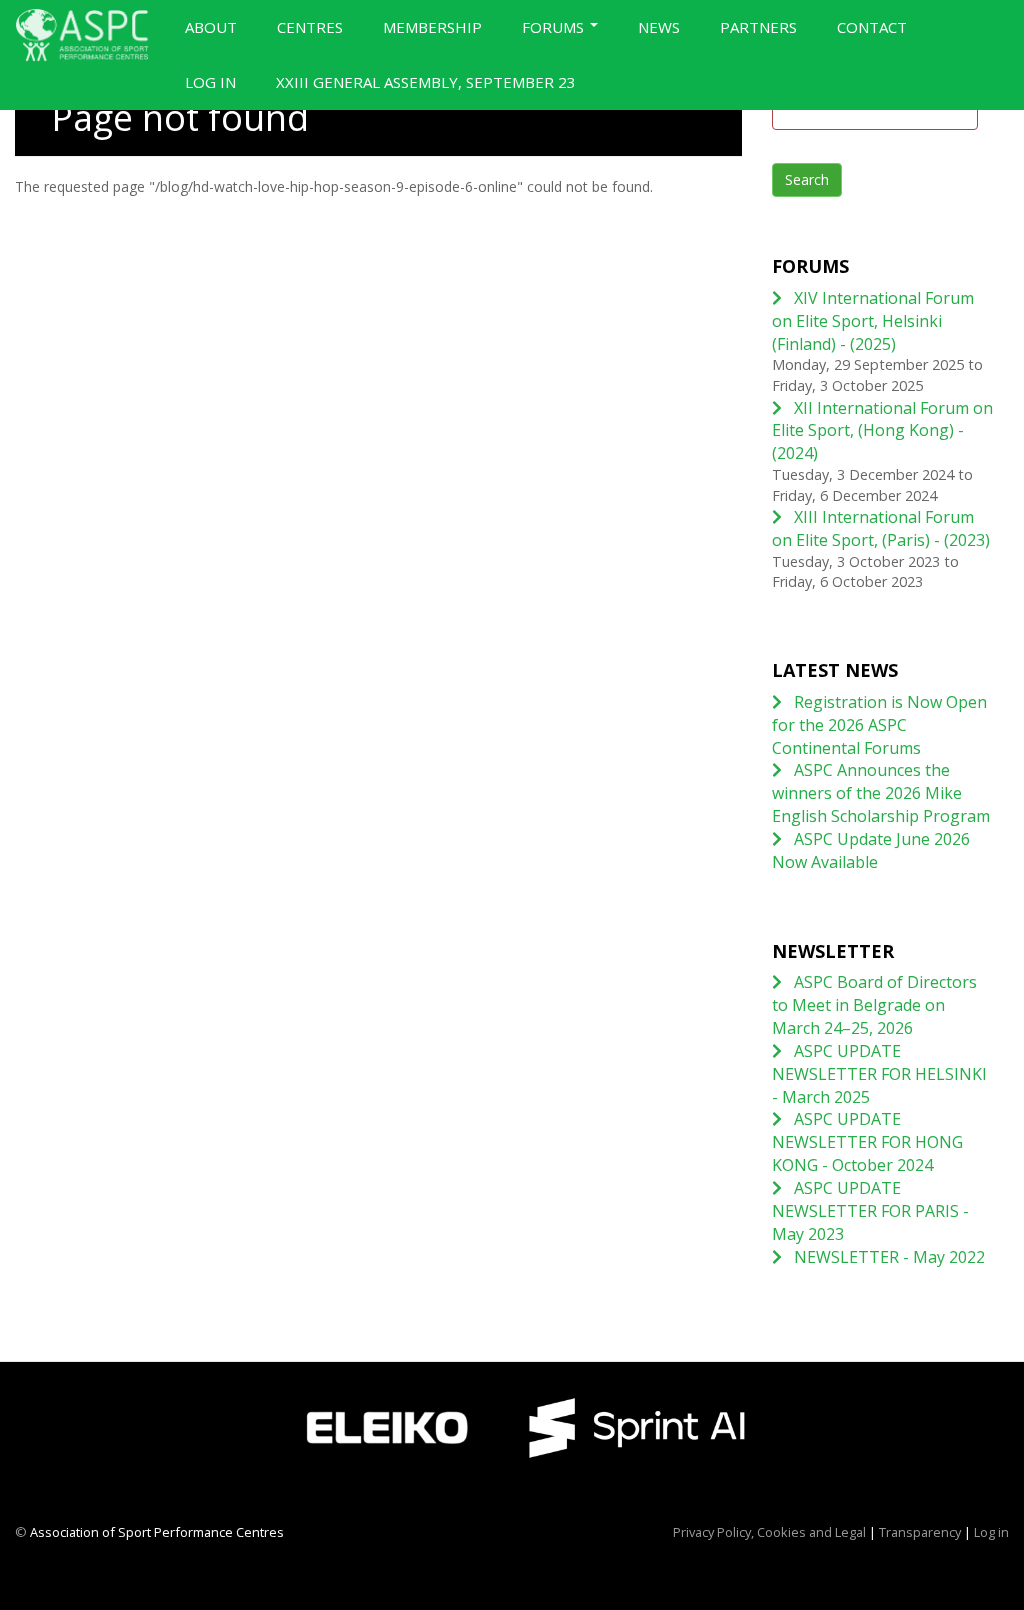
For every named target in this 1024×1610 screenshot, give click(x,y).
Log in (210, 82)
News (659, 27)
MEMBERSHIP (432, 27)
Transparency (920, 1532)
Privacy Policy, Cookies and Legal (769, 1532)
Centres (310, 27)
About (211, 27)
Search (807, 179)
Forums (555, 27)
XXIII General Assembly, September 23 (426, 82)
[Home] (90, 35)
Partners (758, 27)
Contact (872, 27)
